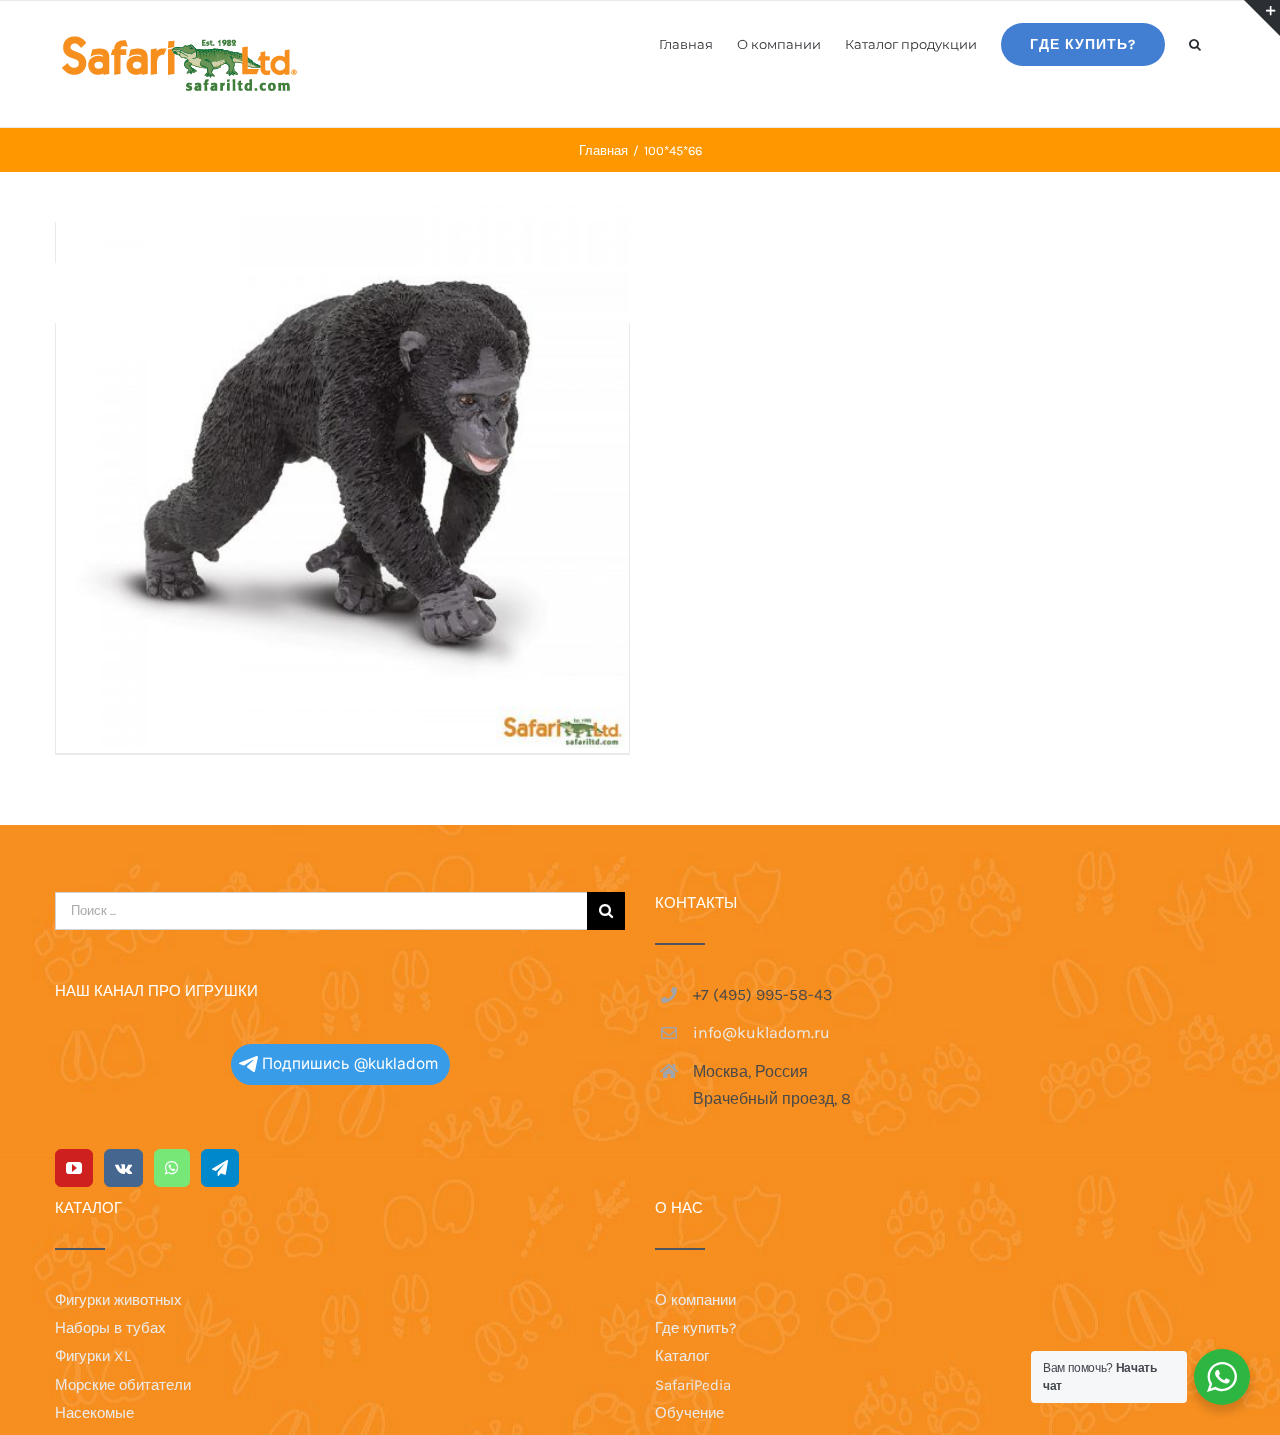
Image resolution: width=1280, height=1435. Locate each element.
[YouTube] (74, 1168)
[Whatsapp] (172, 1168)
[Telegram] (220, 1168)
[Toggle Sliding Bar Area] (1262, 18)
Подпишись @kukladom (350, 1063)
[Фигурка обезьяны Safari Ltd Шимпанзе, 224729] (342, 462)
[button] (1195, 43)
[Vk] (123, 1168)
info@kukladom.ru (761, 1032)
